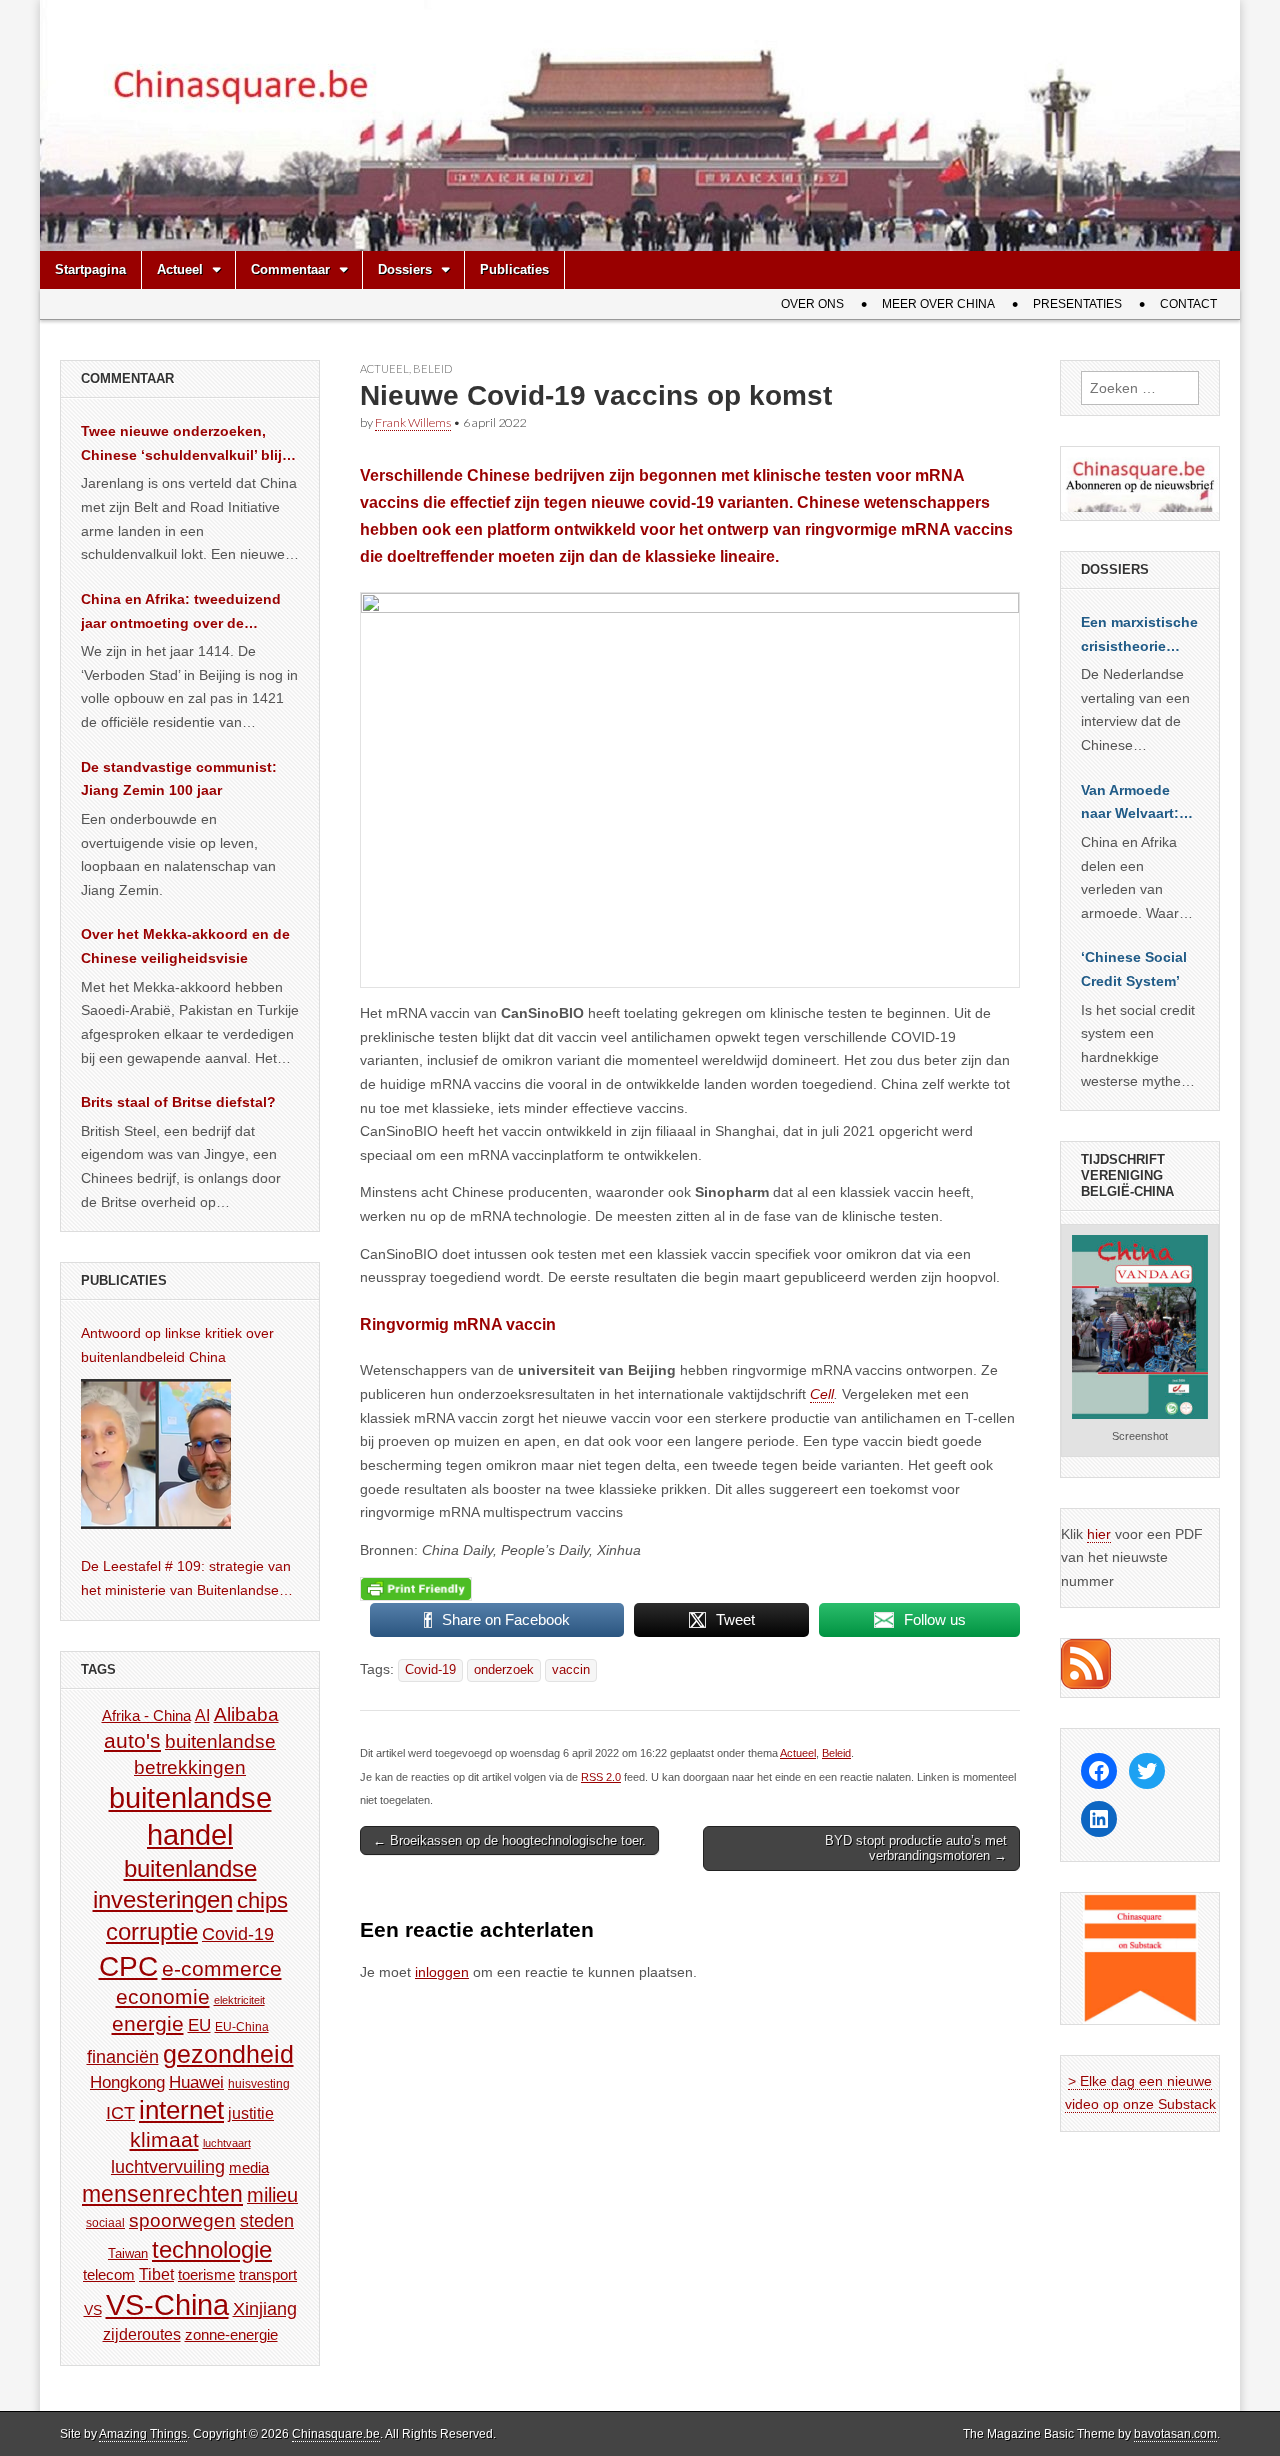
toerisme (206, 2274)
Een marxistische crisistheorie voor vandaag (1139, 636)
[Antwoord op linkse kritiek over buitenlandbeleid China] (156, 1454)
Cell (822, 1394)
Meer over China (938, 304)
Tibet (156, 2274)
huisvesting (259, 2083)
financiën (123, 2057)
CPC (128, 1966)
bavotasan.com (1175, 2434)
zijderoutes (142, 2334)
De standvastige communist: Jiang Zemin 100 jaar (179, 779)
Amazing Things (143, 2434)
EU (199, 2025)
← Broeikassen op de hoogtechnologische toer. (509, 1840)
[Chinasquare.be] (640, 125)
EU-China (242, 2027)
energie (148, 2023)
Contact (1188, 304)
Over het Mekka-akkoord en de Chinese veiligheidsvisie (185, 946)
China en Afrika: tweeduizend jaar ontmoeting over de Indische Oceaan (181, 613)
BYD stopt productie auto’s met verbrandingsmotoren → (916, 1848)
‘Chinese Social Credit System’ (1134, 969)
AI (202, 1715)
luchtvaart (227, 2143)
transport (268, 2274)
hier (1099, 1534)
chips (262, 1900)
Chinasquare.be (336, 2434)
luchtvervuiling (168, 2166)
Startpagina (90, 269)
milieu (272, 2195)
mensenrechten (162, 2194)
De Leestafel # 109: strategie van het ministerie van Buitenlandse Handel (186, 1580)
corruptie (152, 1931)
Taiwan (128, 2253)
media (249, 2167)
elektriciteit (239, 2000)
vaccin (571, 1670)
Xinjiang (265, 2309)
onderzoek (504, 1670)
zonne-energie (231, 2334)
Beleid (432, 368)
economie (163, 1996)
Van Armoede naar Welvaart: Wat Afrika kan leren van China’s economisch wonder (1130, 804)
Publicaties (514, 269)
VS (93, 2310)
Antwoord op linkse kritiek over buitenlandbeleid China (177, 1345)
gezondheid (228, 2054)
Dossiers (405, 269)
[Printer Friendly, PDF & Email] (416, 1588)
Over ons (812, 304)
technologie (212, 2249)
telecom (109, 2275)
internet (181, 2110)
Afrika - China (146, 1715)
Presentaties (1077, 304)
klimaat (164, 2140)
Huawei (196, 2082)
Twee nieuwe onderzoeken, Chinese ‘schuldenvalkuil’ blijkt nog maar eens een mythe (188, 445)
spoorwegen (182, 2220)
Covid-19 (430, 1670)
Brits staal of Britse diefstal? (178, 1102)
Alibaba (246, 1714)
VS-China (167, 2304)
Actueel (180, 269)
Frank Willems (413, 422)
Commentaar (290, 269)
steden (267, 2221)
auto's (132, 1740)
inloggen (442, 1972)
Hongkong (127, 2082)
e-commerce (222, 1968)
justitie (251, 2113)
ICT (120, 2113)
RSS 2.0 (601, 1777)
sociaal (105, 2223)
